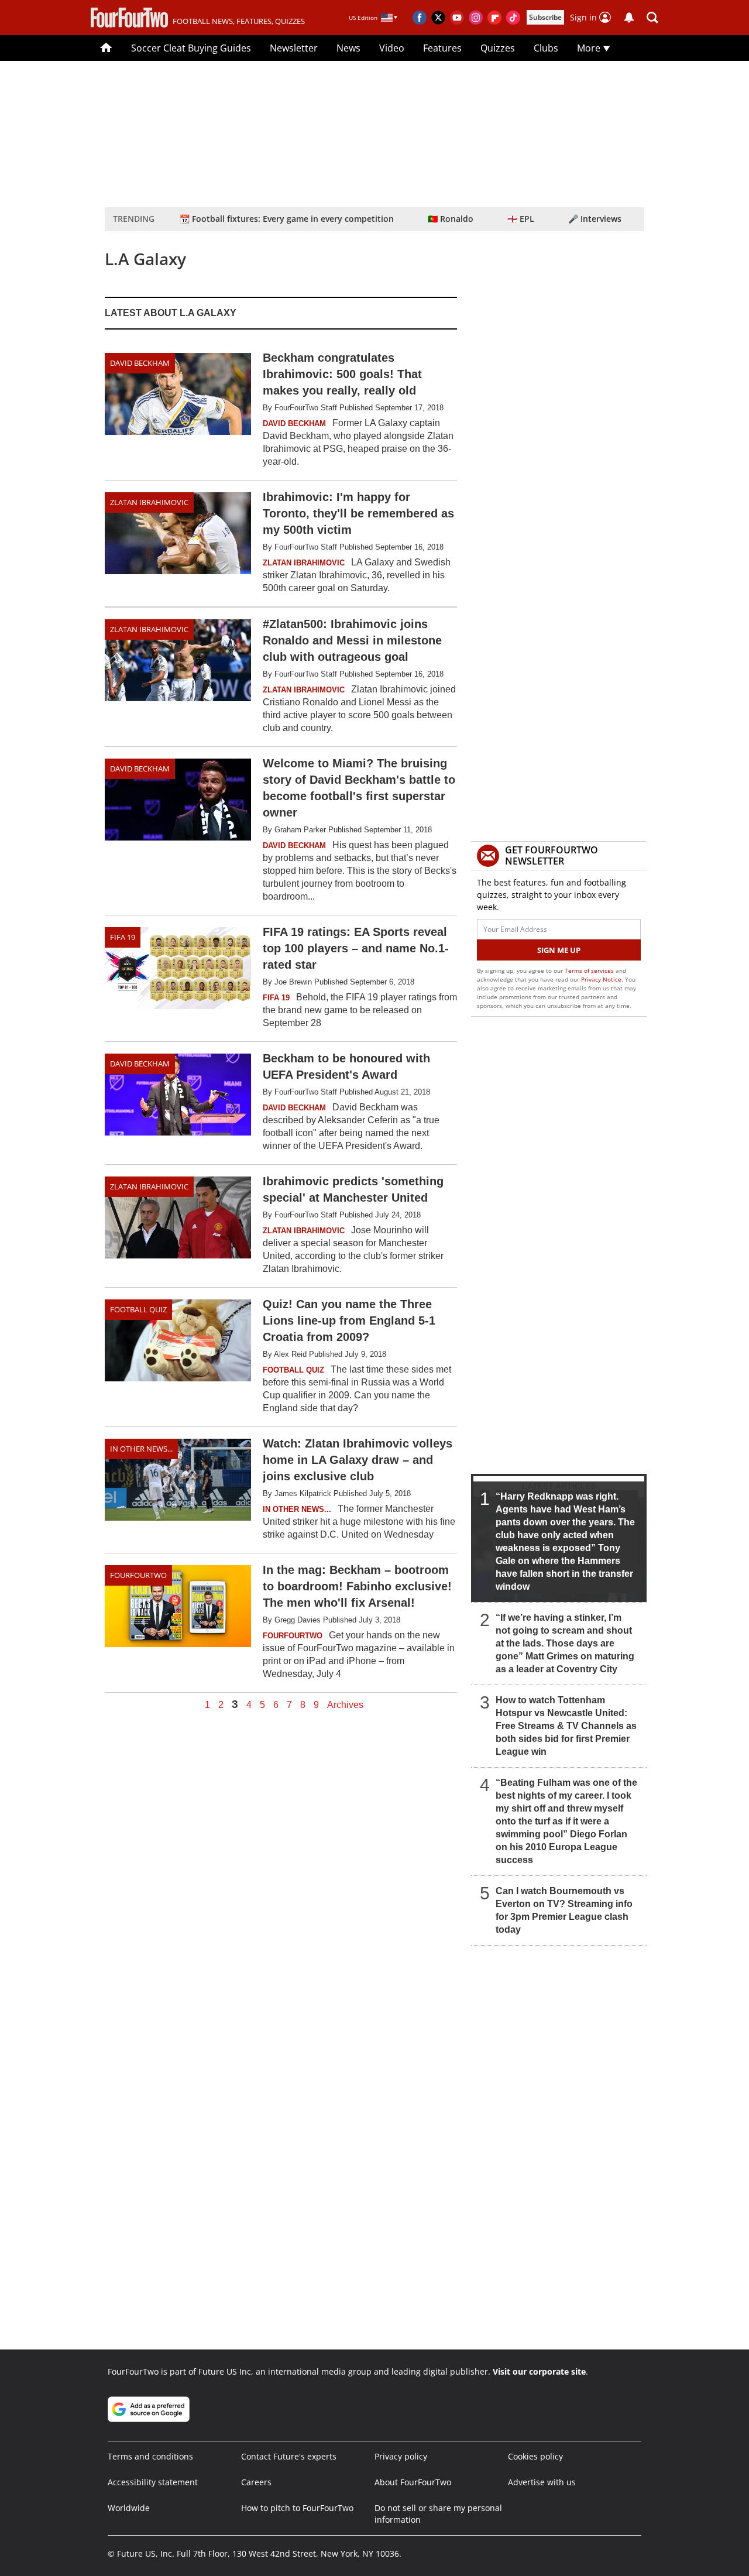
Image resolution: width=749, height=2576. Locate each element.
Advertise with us (542, 2482)
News (348, 48)
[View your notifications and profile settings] (629, 18)
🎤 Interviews (595, 219)
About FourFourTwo (413, 2482)
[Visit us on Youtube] (457, 18)
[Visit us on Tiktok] (513, 18)
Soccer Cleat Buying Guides (191, 48)
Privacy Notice (601, 979)
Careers (256, 2482)
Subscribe (545, 17)
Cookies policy (535, 2456)
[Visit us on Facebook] (420, 18)
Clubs (546, 48)
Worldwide (129, 2508)
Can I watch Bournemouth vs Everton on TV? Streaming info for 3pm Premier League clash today (564, 1910)
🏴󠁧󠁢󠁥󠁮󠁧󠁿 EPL (521, 219)
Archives (345, 1705)
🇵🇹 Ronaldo (451, 219)
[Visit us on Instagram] (476, 18)
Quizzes (498, 48)
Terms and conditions (150, 2456)
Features (442, 48)
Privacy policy (401, 2456)
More (590, 48)
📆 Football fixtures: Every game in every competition (287, 219)
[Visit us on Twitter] (438, 18)
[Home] (106, 48)
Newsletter (294, 48)
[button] (652, 18)
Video (392, 48)
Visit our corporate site (539, 2371)
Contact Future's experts (289, 2456)
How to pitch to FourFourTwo (297, 2508)
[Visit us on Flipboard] (494, 18)
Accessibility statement (153, 2482)
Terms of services (590, 970)
